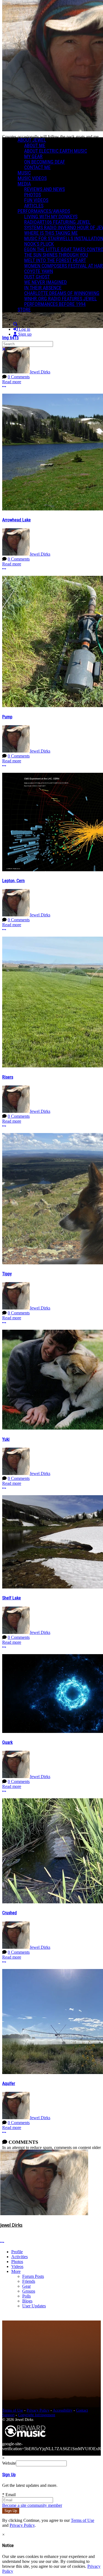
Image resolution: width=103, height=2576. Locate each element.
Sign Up (9, 2475)
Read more (12, 382)
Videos (17, 2266)
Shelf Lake (12, 1598)
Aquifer (9, 2083)
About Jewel (32, 140)
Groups (29, 2291)
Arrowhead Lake (16, 520)
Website (9, 2463)
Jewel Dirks (40, 372)
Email (9, 2495)
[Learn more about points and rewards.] (2, 2231)
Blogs (27, 2301)
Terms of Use (13, 2410)
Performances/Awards (44, 211)
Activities (20, 2257)
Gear (27, 2286)
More (16, 2271)
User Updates (34, 2306)
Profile (17, 2252)
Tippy (7, 1274)
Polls (27, 2296)
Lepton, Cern (13, 881)
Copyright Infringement (37, 2415)
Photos (17, 2262)
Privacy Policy (38, 2410)
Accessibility (63, 2410)
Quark (7, 1742)
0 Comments (19, 377)
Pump (7, 717)
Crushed (9, 1913)
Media (24, 184)
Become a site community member (32, 2505)
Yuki (6, 1439)
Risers (8, 1077)
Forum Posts (33, 2276)
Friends (29, 2281)
